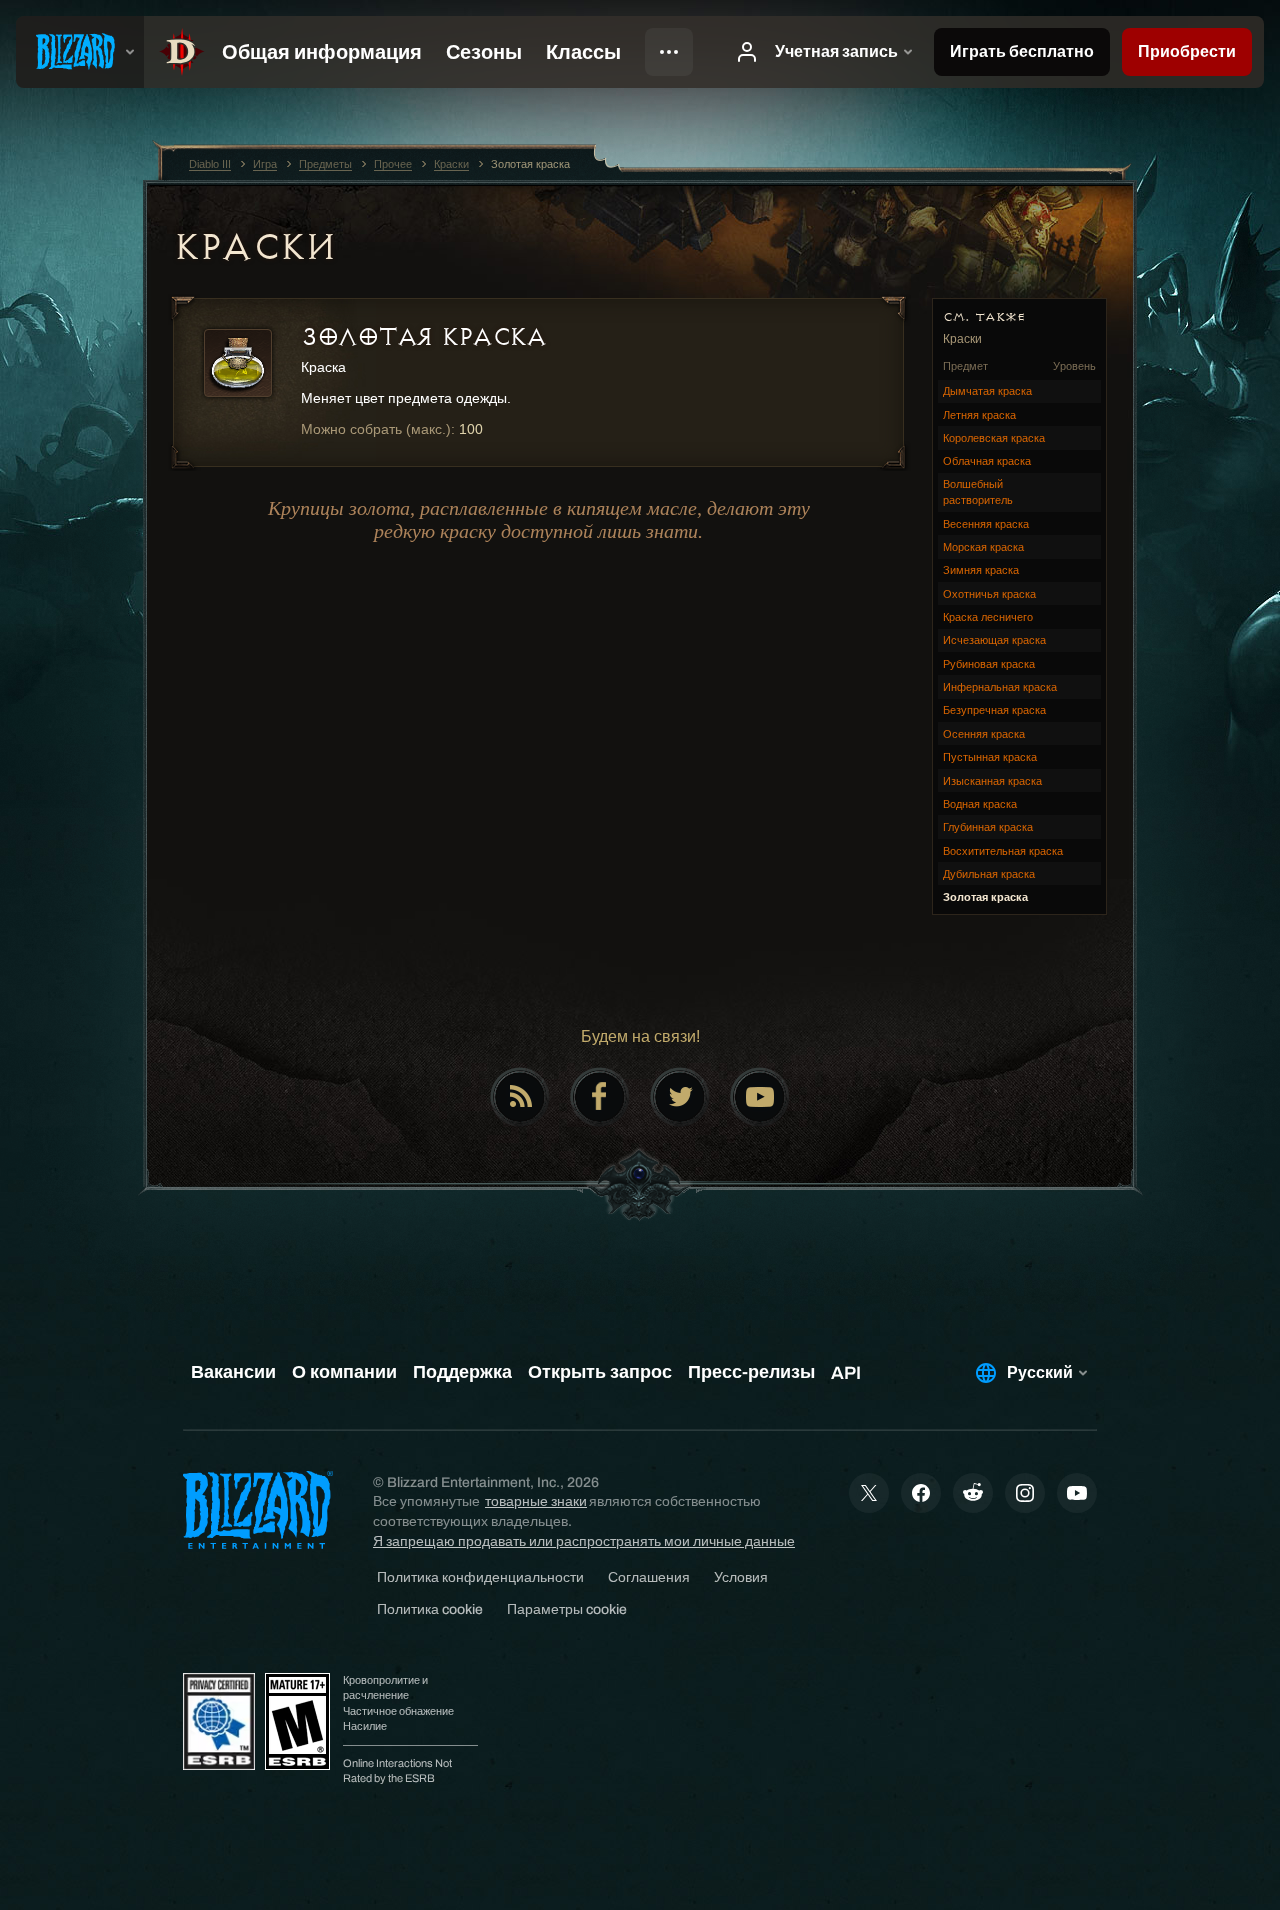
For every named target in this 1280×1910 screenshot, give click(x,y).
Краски (254, 247)
